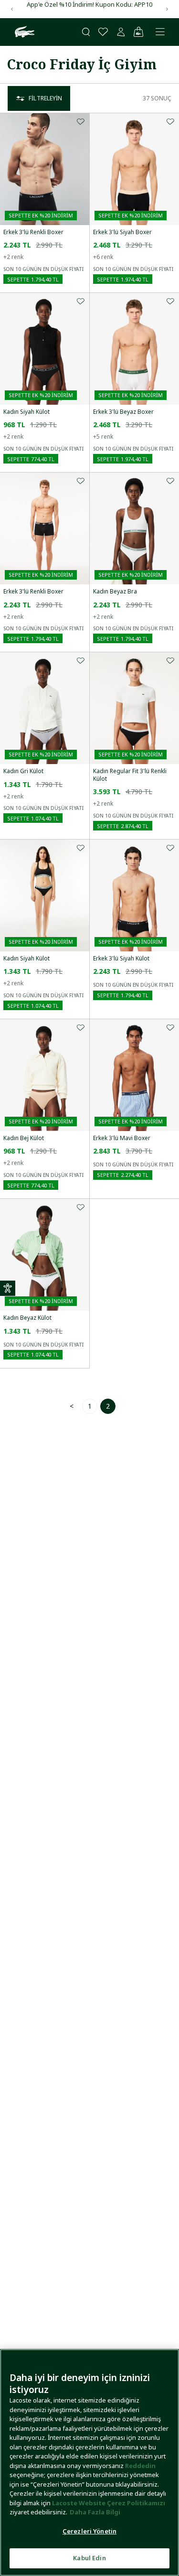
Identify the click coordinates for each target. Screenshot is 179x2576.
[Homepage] (23, 32)
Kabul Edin (89, 2558)
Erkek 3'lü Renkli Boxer (33, 232)
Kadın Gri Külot (23, 771)
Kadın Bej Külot (24, 1138)
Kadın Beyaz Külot (27, 1318)
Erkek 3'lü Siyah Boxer (122, 232)
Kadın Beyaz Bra (115, 592)
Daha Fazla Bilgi (95, 2512)
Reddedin (140, 2466)
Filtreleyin (45, 98)
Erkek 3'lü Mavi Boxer (122, 1138)
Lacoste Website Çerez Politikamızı (109, 2503)
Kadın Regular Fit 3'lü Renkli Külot (130, 775)
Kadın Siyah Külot (26, 412)
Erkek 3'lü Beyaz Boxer (123, 412)
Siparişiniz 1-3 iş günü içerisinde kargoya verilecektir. (89, 9)
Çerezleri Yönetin (89, 2531)
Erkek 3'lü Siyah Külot (121, 959)
